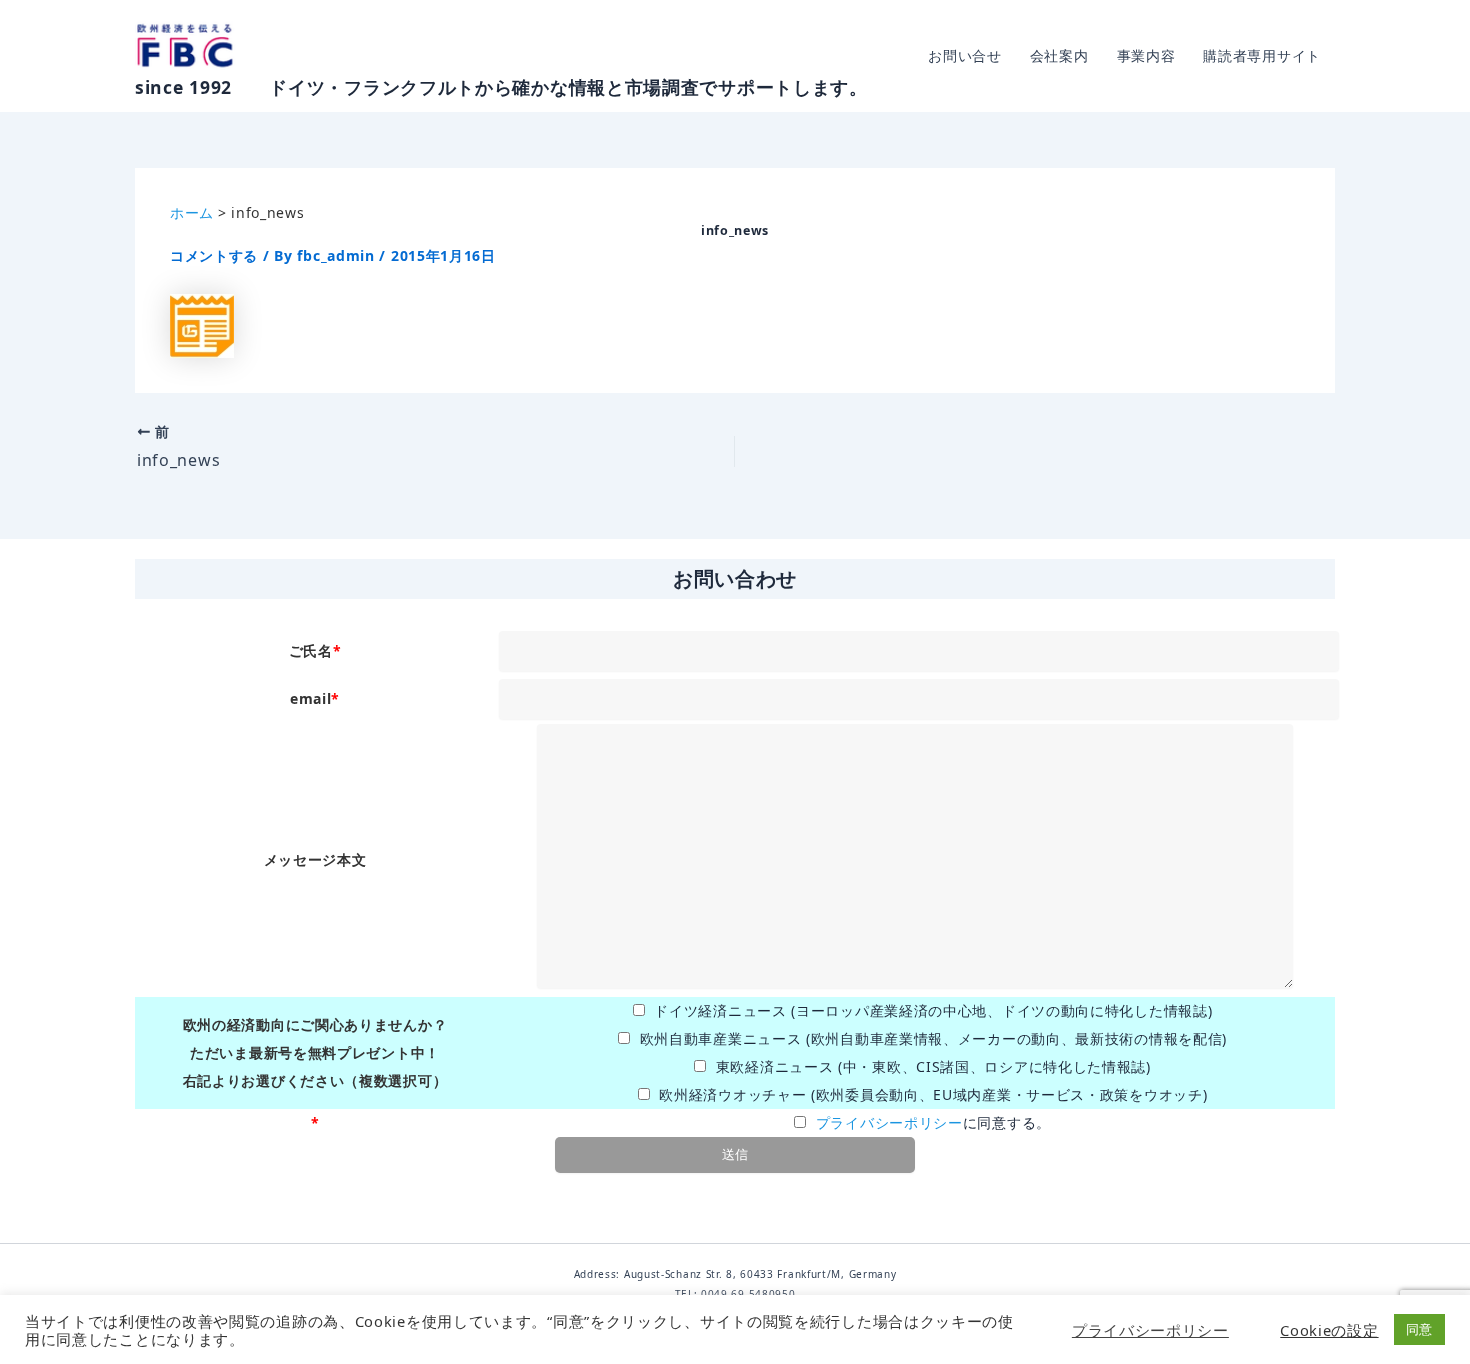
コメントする (214, 255)
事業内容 (1146, 55)
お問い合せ (965, 55)
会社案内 (1059, 55)
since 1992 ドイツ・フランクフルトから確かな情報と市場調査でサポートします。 (501, 87)
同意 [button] (1419, 1329)
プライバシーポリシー (889, 1122)
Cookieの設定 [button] (1329, 1330)
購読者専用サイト (1262, 55)
